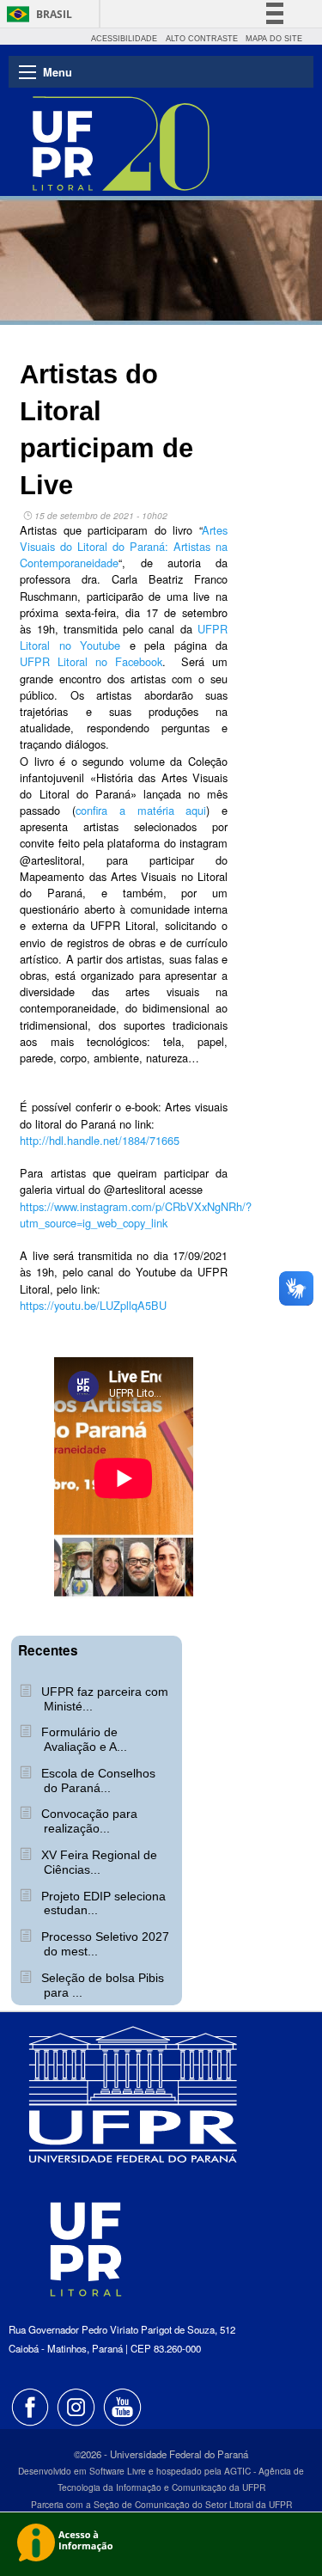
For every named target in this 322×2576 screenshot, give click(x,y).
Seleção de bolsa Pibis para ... (101, 1985)
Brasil (54, 14)
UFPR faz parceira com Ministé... (103, 1699)
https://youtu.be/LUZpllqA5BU (93, 1305)
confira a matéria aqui (141, 810)
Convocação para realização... (88, 1821)
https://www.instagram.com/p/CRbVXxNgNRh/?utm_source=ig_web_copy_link (136, 1215)
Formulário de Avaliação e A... (82, 1739)
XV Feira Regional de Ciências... (97, 1862)
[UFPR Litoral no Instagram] (78, 2405)
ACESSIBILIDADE (124, 39)
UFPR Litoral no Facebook (91, 661)
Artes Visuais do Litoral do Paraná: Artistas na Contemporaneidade (124, 546)
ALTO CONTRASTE (202, 39)
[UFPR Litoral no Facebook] (32, 2405)
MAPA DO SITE (274, 39)
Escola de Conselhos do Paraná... (97, 1781)
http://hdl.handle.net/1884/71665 (100, 1140)
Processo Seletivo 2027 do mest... (103, 1944)
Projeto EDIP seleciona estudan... (102, 1903)
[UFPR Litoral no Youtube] (123, 2405)
